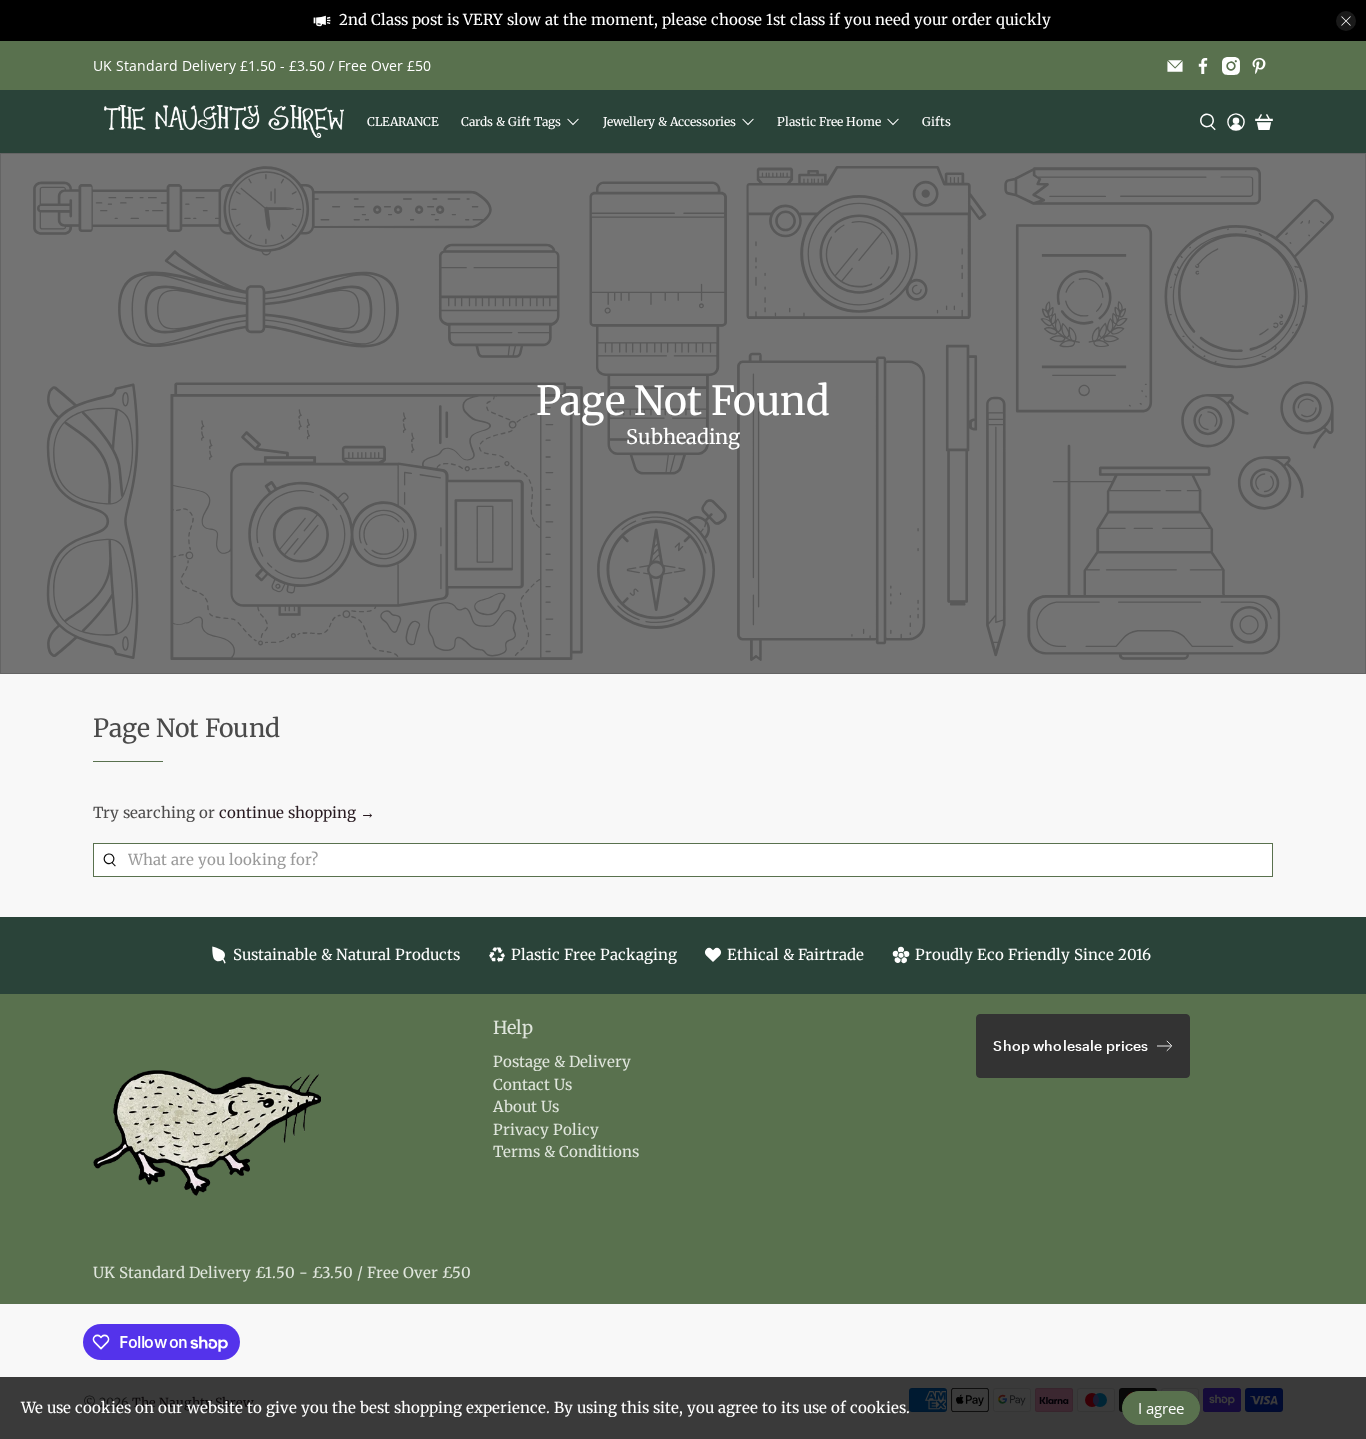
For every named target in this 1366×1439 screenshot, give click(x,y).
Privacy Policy (546, 1129)
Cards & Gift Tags (511, 121)
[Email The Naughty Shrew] (1175, 66)
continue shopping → (297, 812)
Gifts (936, 121)
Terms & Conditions (566, 1151)
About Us (526, 1106)
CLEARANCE (403, 121)
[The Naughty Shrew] (224, 121)
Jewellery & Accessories (669, 121)
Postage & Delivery (562, 1061)
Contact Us (532, 1084)
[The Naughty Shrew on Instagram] (1231, 66)
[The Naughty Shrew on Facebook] (1203, 66)
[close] (1346, 21)
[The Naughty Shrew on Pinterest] (1259, 66)
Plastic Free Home (829, 121)
